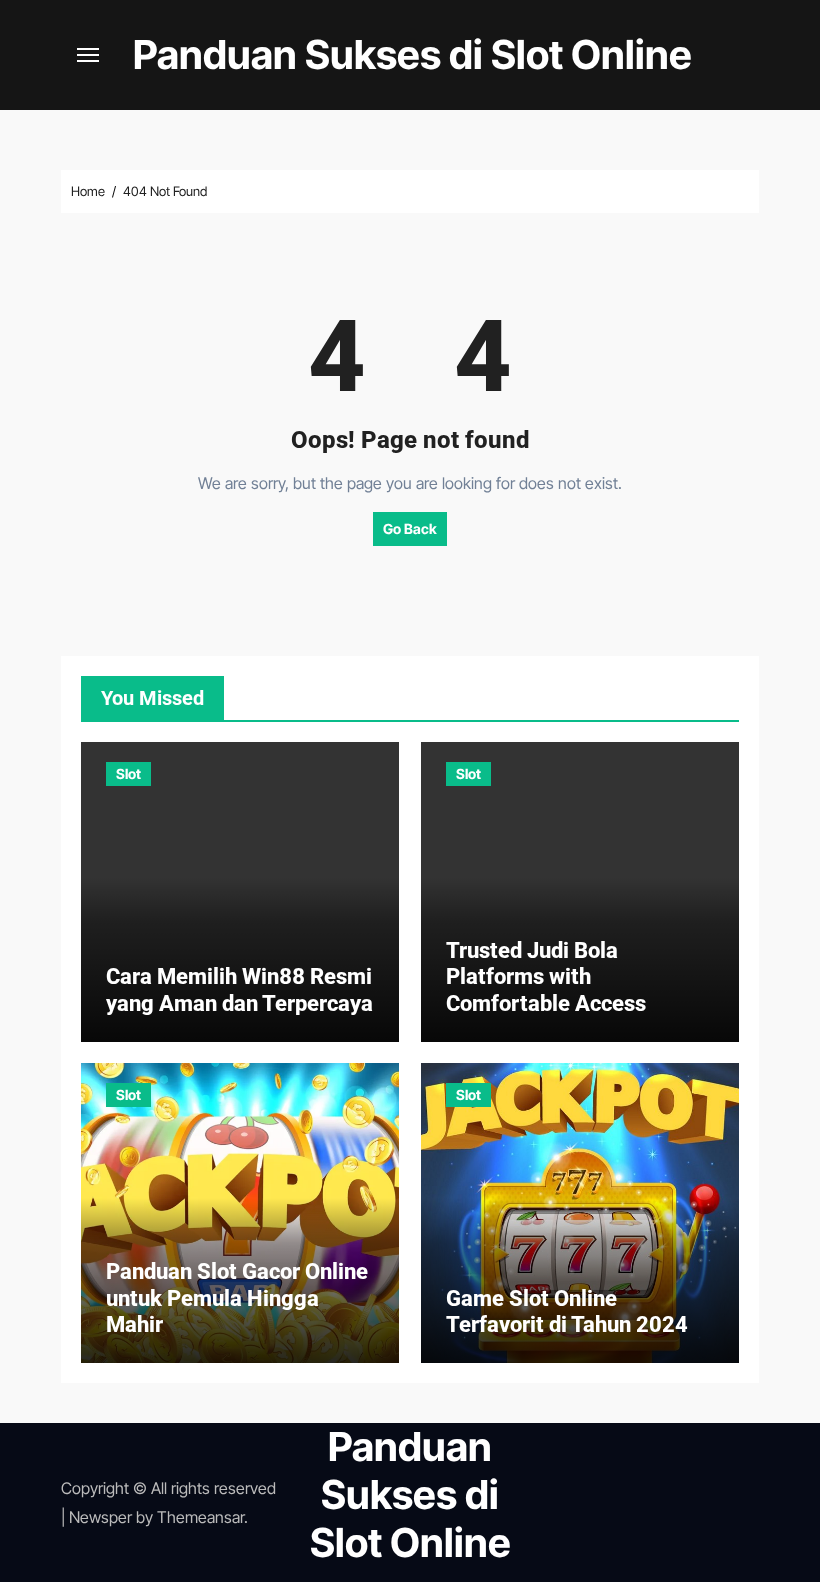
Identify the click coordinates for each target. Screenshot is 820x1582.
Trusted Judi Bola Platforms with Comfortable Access (546, 977)
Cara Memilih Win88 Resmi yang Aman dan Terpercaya (239, 989)
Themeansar (200, 1517)
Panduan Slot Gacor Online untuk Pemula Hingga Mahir (237, 1298)
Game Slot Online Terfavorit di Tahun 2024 (567, 1311)
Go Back (410, 528)
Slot (128, 773)
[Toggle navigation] (88, 55)
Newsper (100, 1517)
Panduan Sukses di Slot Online (412, 54)
